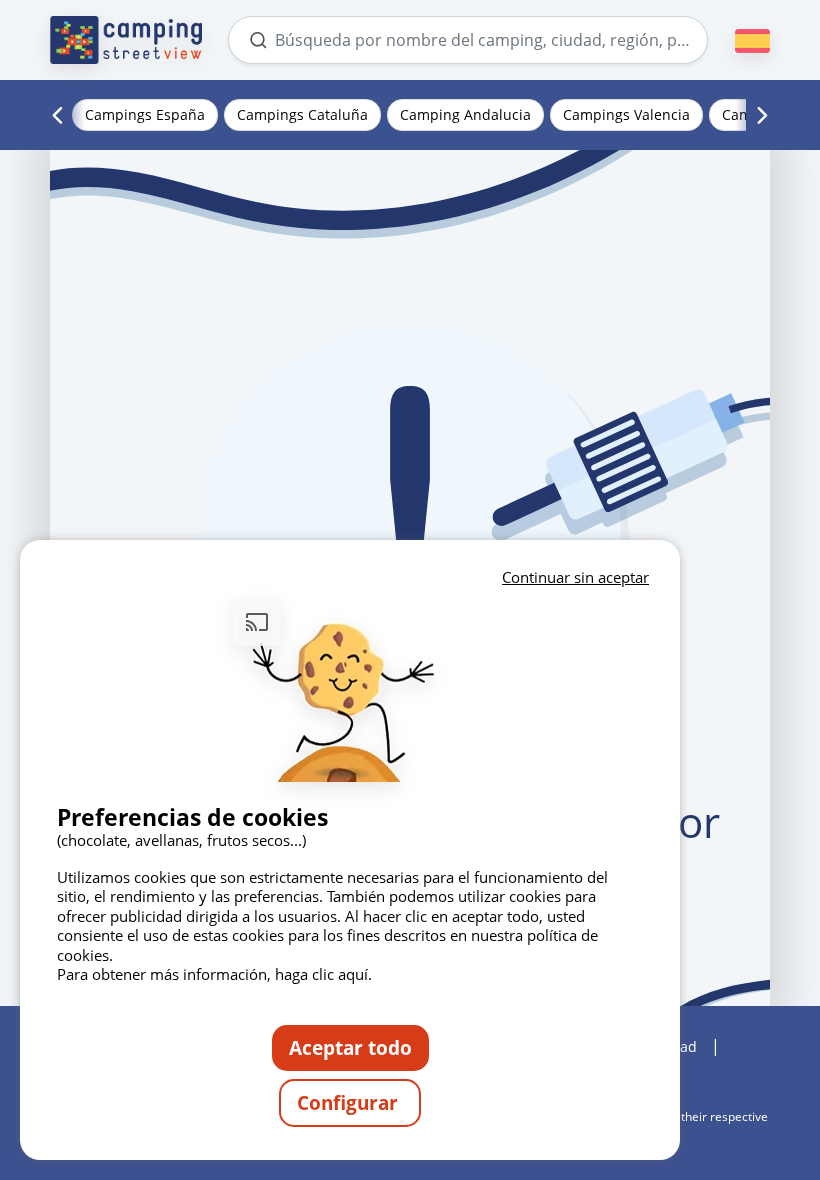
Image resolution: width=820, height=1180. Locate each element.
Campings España (145, 114)
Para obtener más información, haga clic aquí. (214, 974)
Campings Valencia (626, 114)
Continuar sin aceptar (575, 577)
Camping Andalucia (465, 114)
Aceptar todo (350, 1047)
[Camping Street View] (126, 40)
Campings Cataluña (302, 114)
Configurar (350, 1102)
